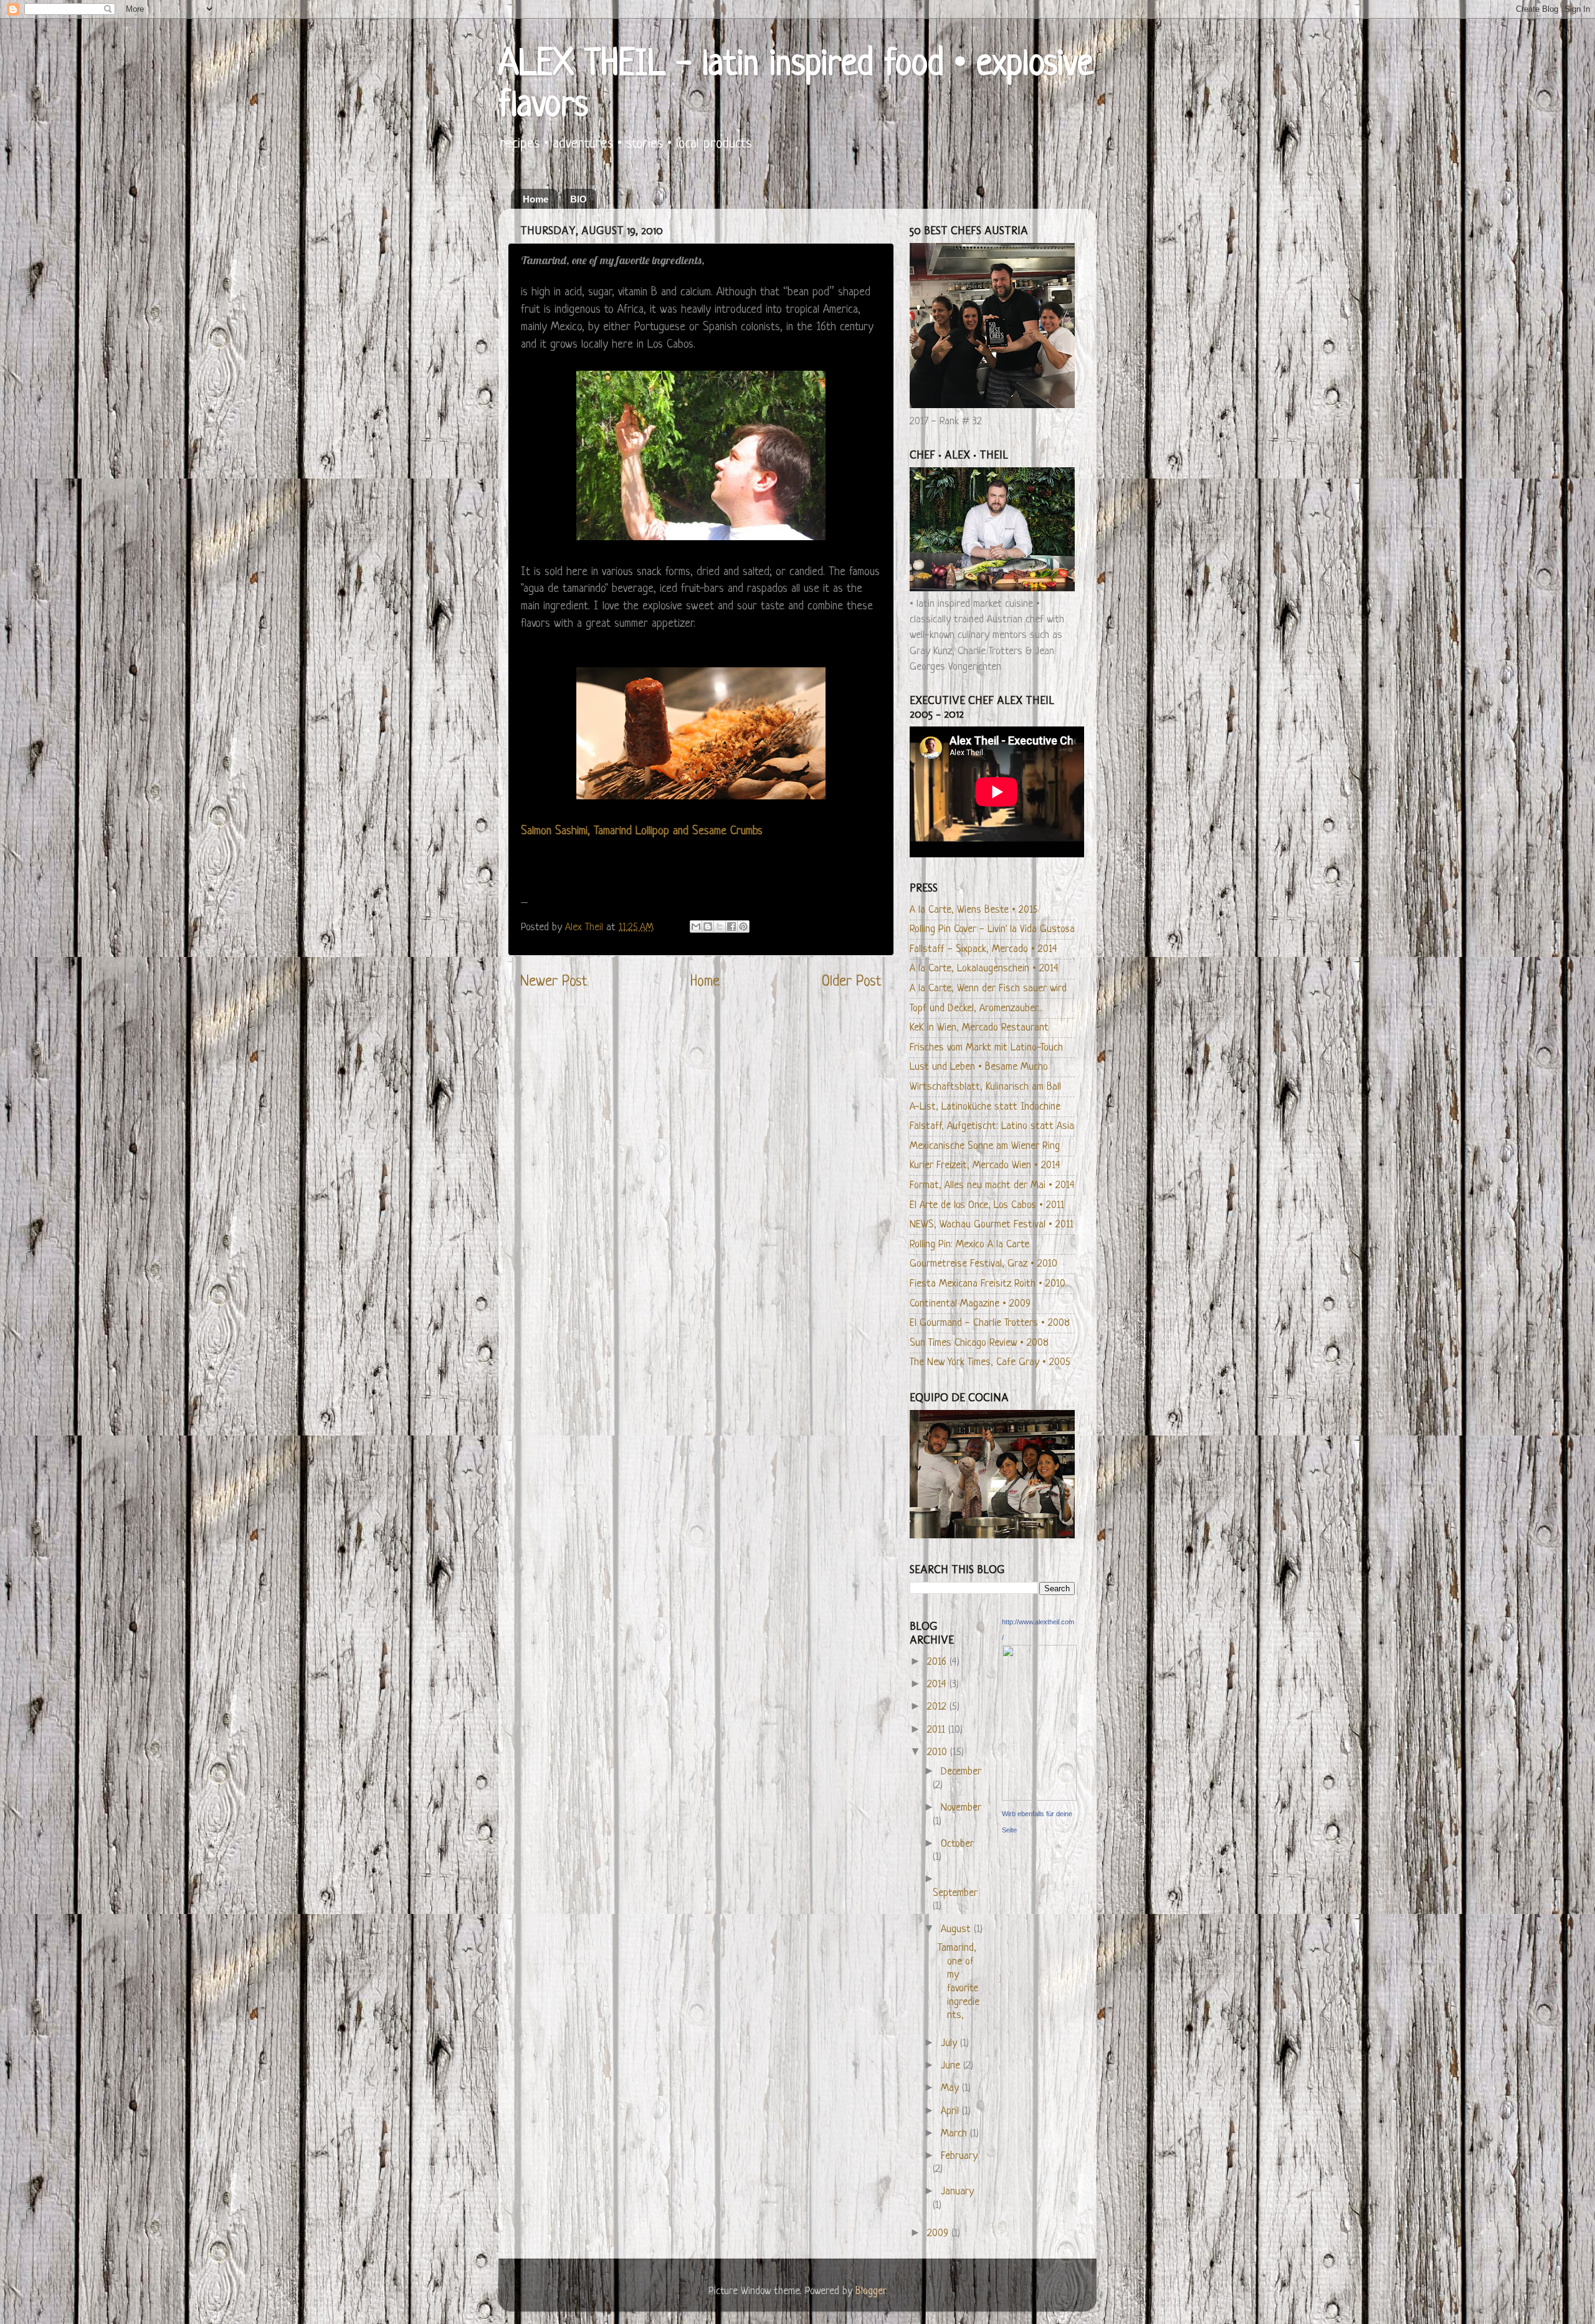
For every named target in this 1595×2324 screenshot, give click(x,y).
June (952, 2066)
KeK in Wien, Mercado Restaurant (979, 1028)
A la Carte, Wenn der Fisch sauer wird (988, 988)
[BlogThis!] (708, 926)
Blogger (870, 2291)
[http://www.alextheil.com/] (1039, 1798)
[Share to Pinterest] (743, 926)
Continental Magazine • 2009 (970, 1304)
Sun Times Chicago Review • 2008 (979, 1343)
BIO (578, 199)
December (961, 1772)
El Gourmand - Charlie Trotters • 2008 (990, 1323)
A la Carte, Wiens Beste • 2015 (974, 910)
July (950, 2043)
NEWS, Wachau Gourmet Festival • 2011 (992, 1225)
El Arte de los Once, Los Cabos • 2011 (987, 1205)
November (961, 1808)
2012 (938, 1707)
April (951, 2111)
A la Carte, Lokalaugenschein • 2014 (984, 969)
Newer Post (554, 982)
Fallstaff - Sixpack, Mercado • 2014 (983, 949)
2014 (938, 1684)
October (957, 1844)
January (957, 2192)
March (955, 2134)
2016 (938, 1662)
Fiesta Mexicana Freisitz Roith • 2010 (988, 1284)
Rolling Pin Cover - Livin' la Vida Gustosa (992, 929)
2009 (939, 2233)
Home (536, 199)
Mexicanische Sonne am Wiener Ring (985, 1146)
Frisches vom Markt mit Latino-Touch (986, 1048)
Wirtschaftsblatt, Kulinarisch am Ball (985, 1087)
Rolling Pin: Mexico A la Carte (969, 1245)
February (959, 2156)
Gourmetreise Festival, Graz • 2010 (983, 1264)
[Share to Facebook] (731, 926)
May (951, 2088)
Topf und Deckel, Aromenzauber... (976, 1008)
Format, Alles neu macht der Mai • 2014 (992, 1185)
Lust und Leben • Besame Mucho (979, 1067)
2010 (939, 1752)
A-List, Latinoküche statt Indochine (985, 1107)
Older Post (852, 982)
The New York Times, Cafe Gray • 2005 (990, 1362)
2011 (938, 1730)
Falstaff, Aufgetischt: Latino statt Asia (992, 1126)
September (955, 1893)
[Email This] (696, 926)
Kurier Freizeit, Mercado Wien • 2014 (985, 1165)
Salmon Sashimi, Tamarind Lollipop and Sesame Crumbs (642, 831)
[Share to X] (720, 926)
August (957, 1929)
